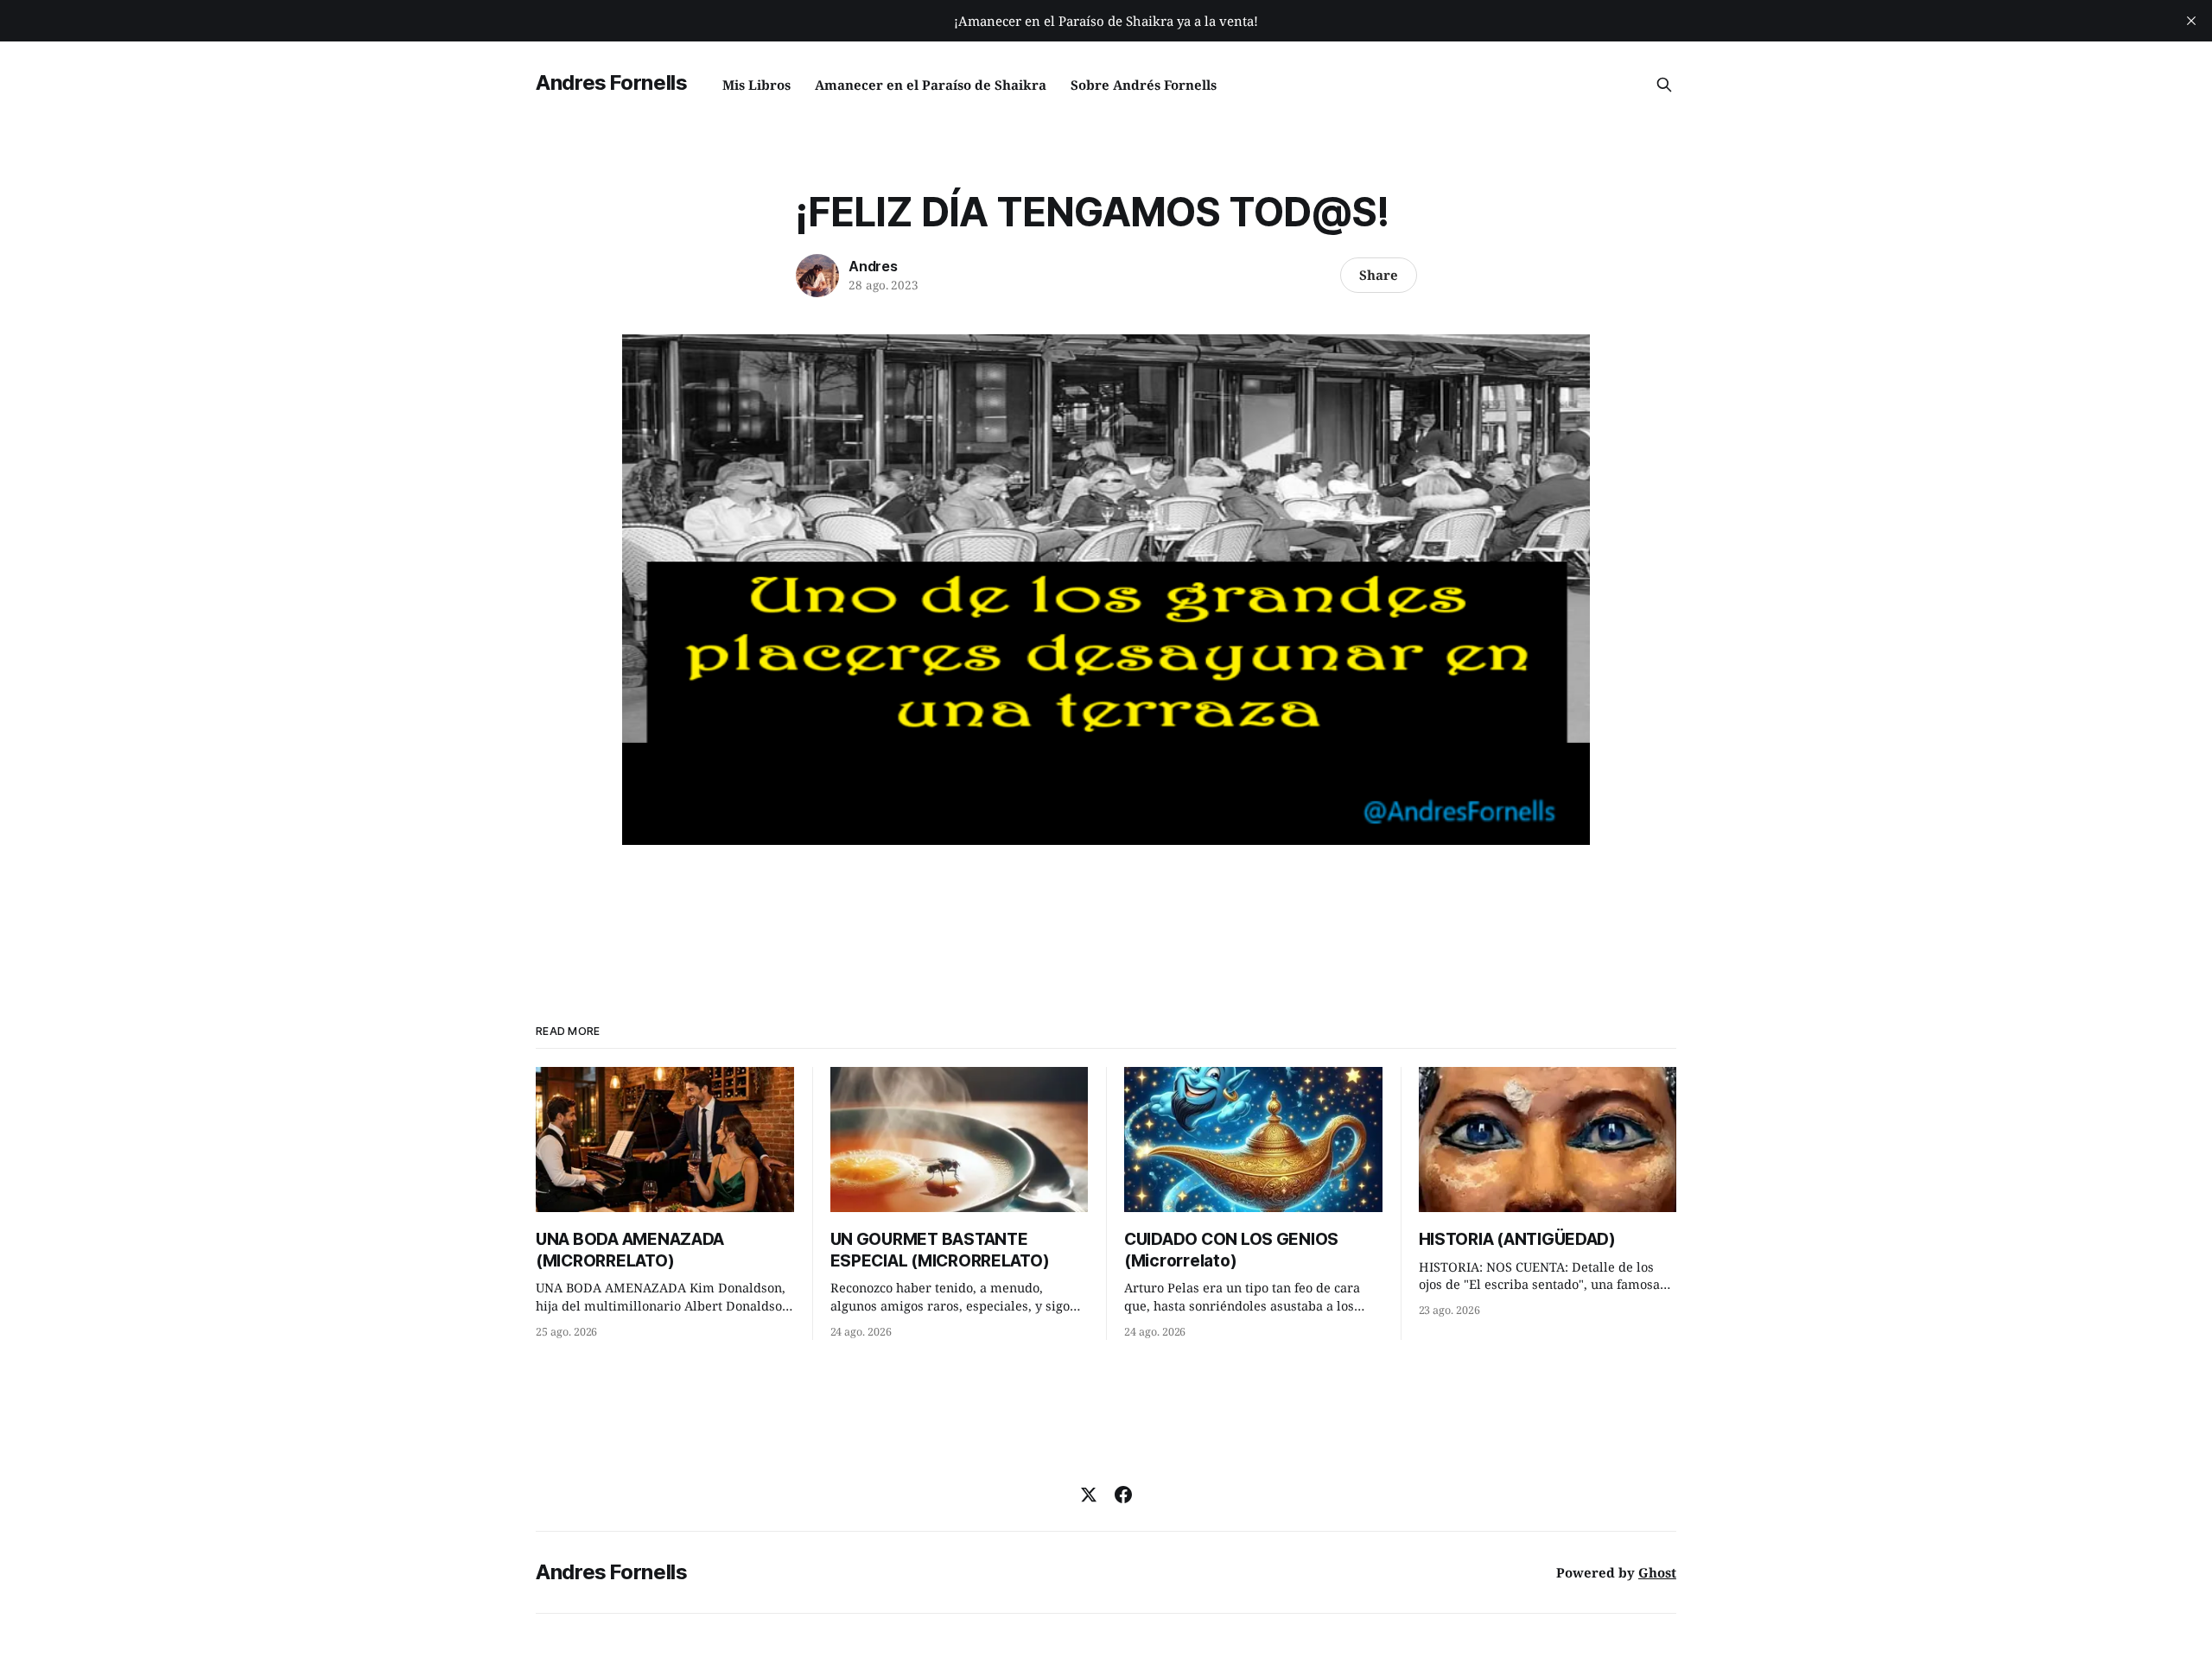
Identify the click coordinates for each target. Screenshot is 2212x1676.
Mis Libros (756, 85)
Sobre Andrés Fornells (1144, 85)
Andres (873, 266)
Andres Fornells (612, 83)
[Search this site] (1664, 85)
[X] (1089, 1495)
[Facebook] (1123, 1495)
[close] (2191, 21)
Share (1379, 275)
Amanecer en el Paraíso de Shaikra (931, 85)
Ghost (1657, 1572)
